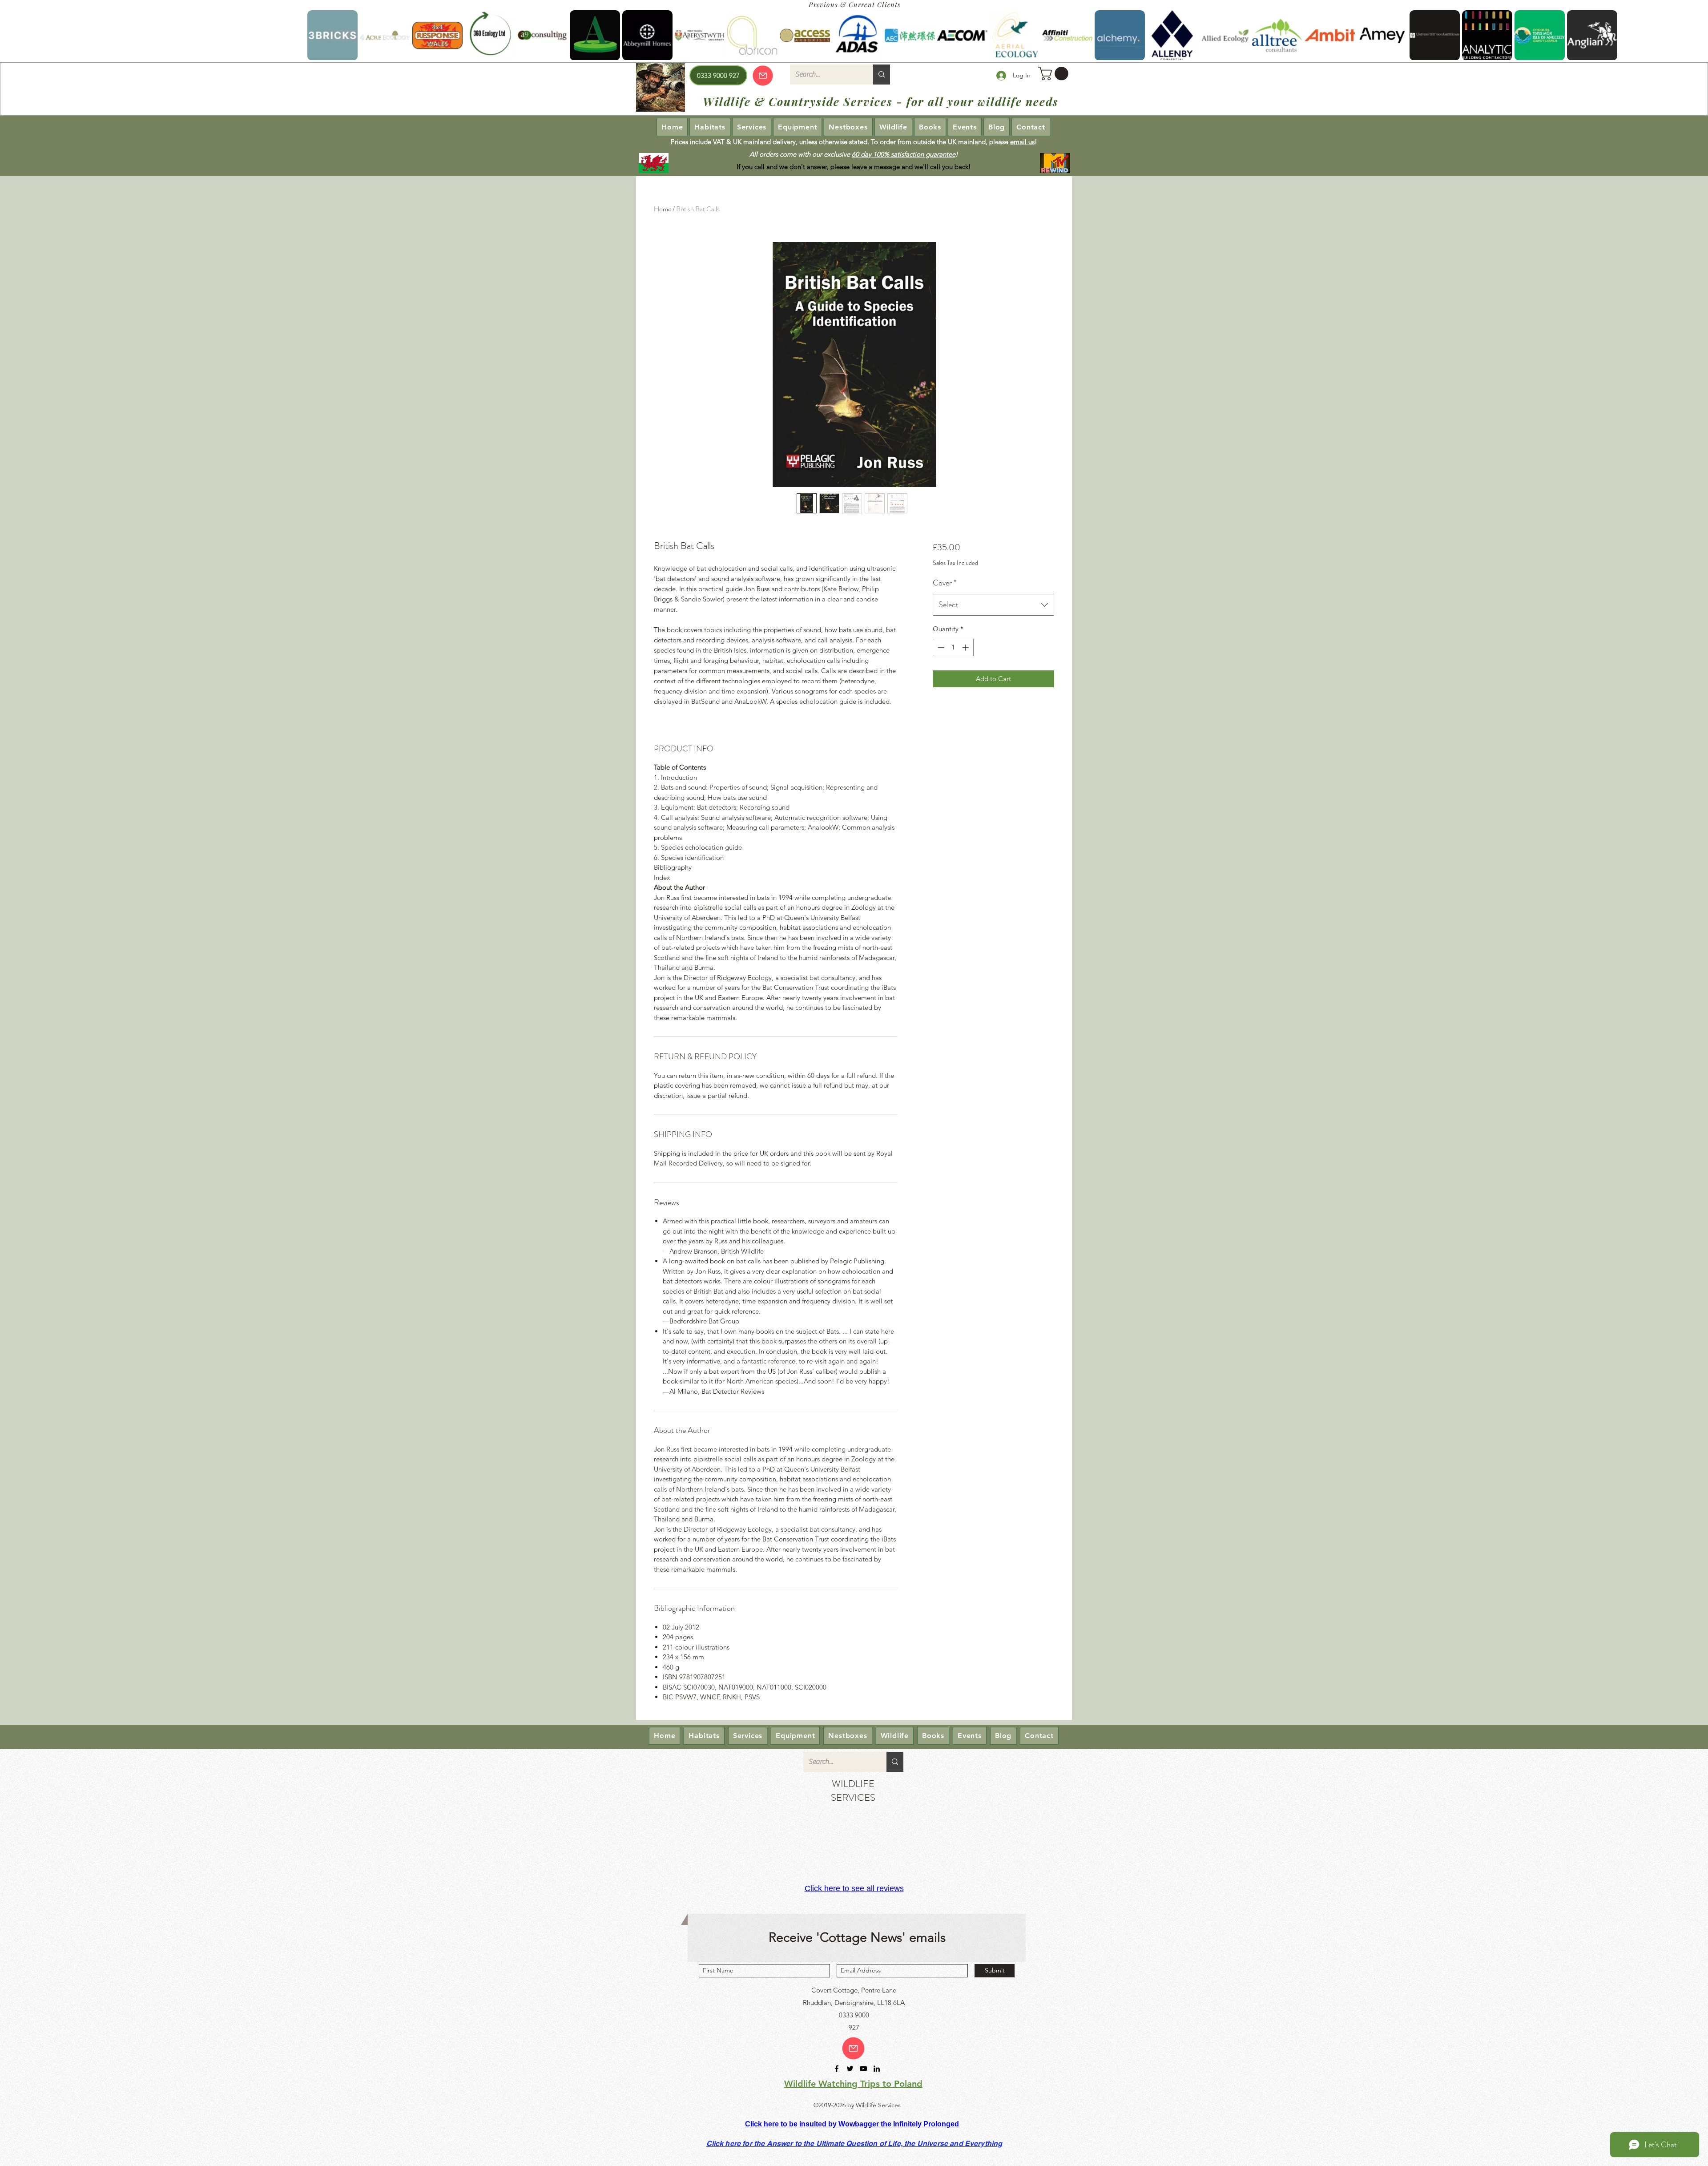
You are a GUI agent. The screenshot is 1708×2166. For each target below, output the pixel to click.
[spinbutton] (953, 647)
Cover (945, 583)
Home (663, 209)
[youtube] (863, 2069)
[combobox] (993, 605)
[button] (1055, 74)
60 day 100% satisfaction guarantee (904, 154)
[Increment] (966, 647)
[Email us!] (853, 2048)
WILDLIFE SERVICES (853, 1791)
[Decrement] (940, 647)
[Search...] (882, 75)
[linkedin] (877, 2069)
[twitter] (850, 2069)
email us (1022, 142)
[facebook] (837, 2069)
